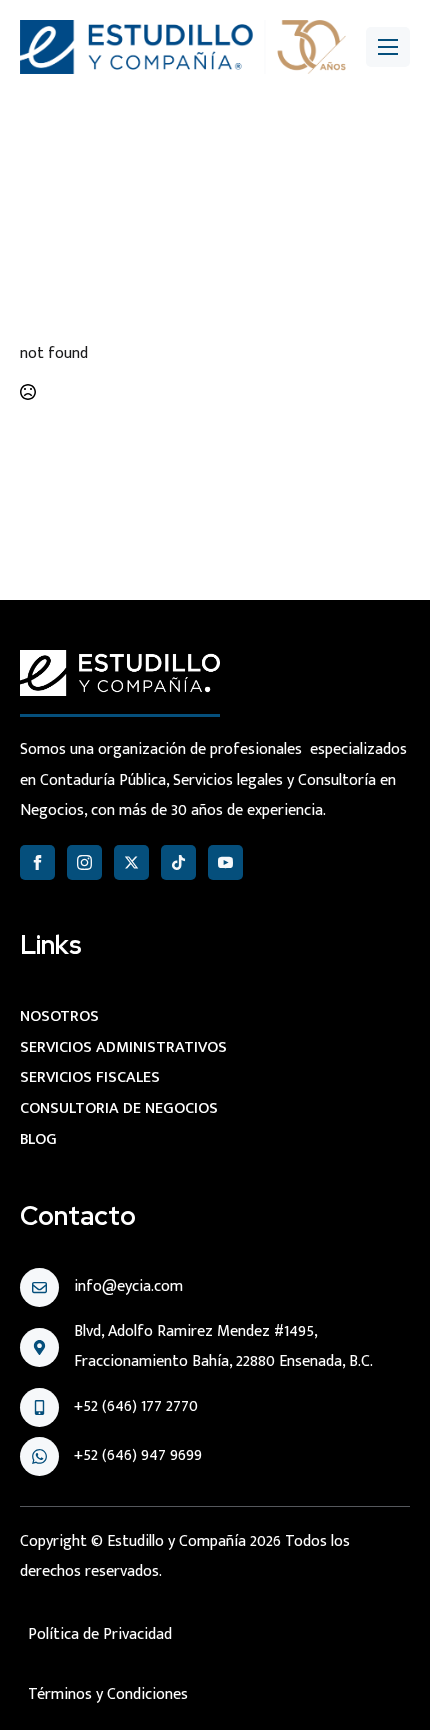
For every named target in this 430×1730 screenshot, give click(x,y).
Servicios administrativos (123, 1047)
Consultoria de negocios (119, 1108)
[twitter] (131, 862)
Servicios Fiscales (90, 1077)
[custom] (178, 862)
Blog (38, 1139)
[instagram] (84, 862)
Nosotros (59, 1016)
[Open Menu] (388, 47)
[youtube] (225, 862)
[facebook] (37, 862)
